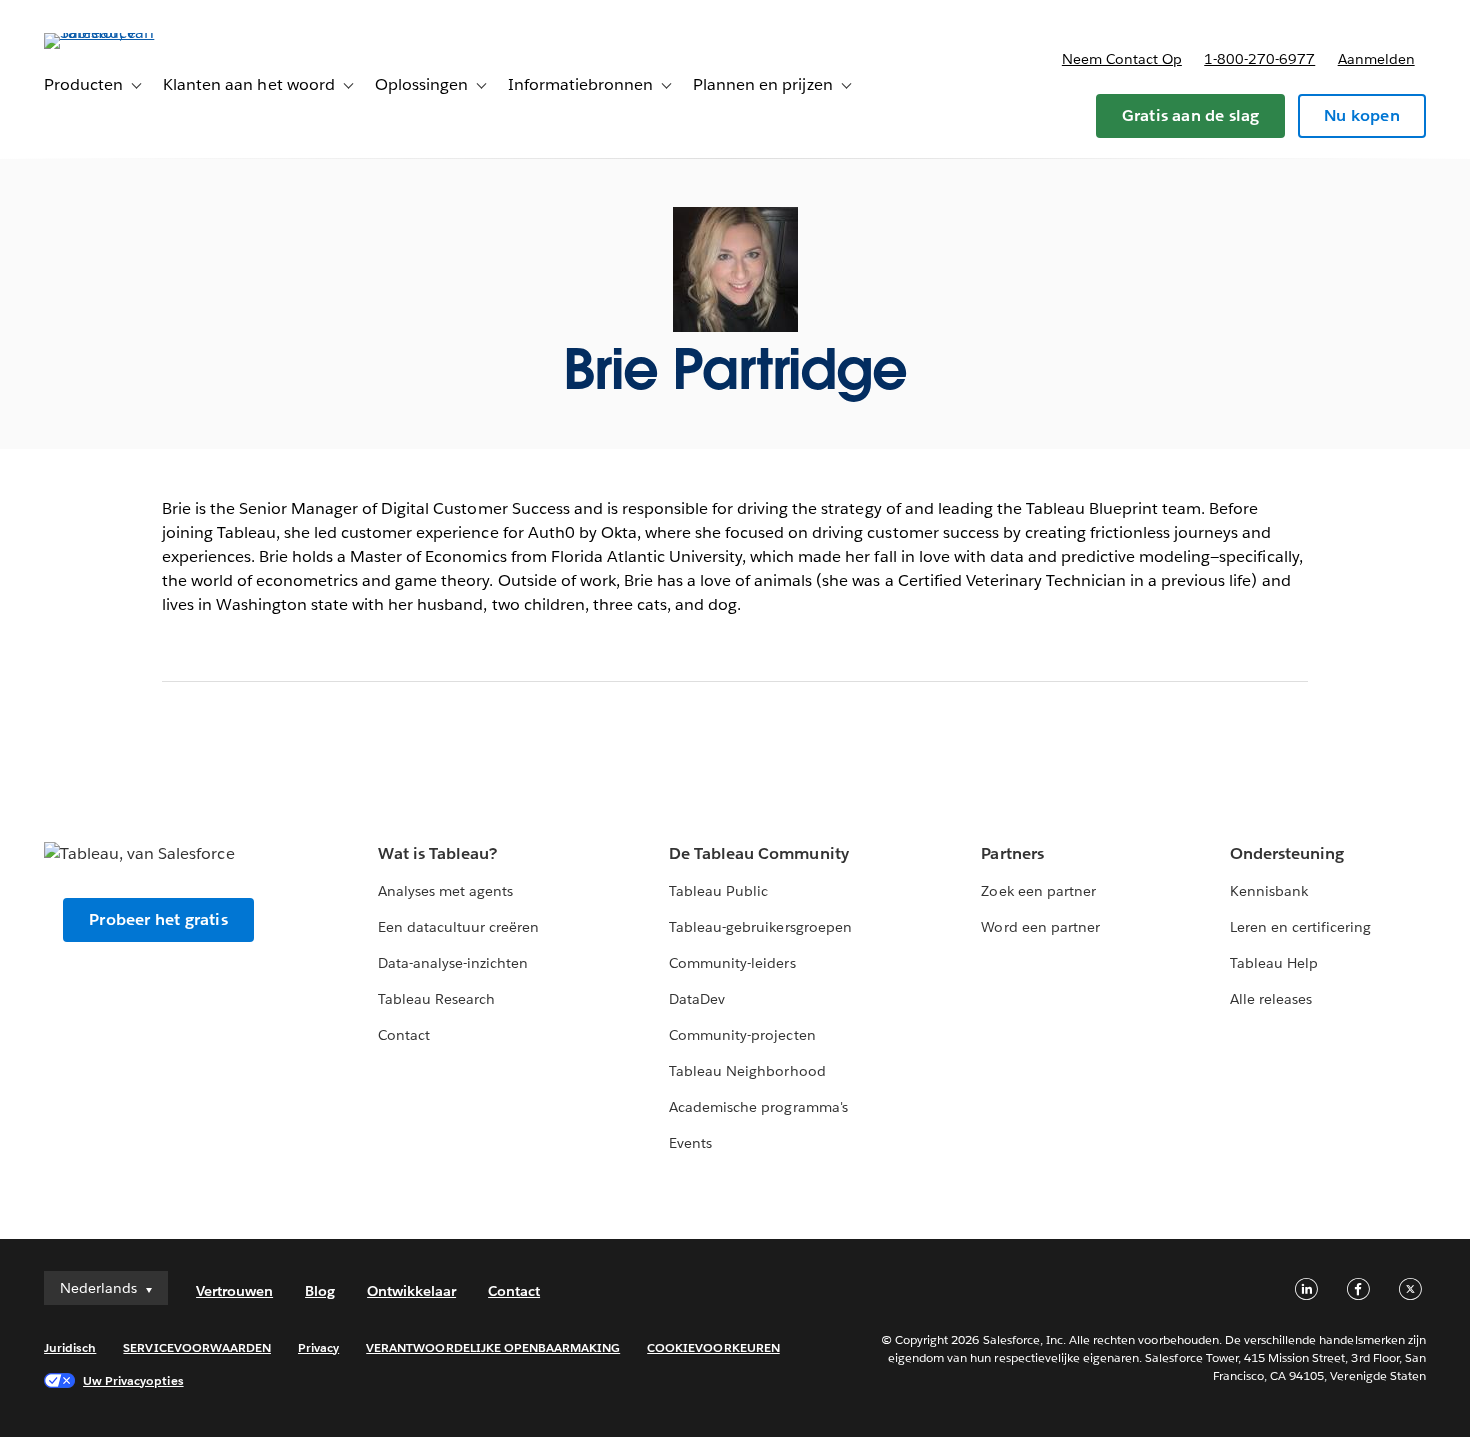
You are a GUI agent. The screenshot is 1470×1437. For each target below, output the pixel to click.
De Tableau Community (758, 853)
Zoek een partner (1038, 891)
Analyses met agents (445, 891)
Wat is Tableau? (437, 853)
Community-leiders (732, 963)
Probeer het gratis (158, 919)
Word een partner (1040, 927)
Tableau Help (1274, 963)
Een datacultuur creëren (458, 927)
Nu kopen (1362, 115)
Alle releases (1271, 999)
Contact (404, 1035)
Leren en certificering (1300, 927)
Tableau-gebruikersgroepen (760, 927)
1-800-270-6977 (1259, 59)
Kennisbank (1269, 891)
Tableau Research (436, 999)
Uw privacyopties (133, 1380)
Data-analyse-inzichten (453, 963)
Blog (320, 1291)
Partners (1012, 853)
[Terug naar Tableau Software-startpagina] (119, 32)
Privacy (318, 1347)
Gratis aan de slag (1191, 115)
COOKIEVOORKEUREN (713, 1347)
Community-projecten (742, 1035)
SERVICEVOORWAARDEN (197, 1347)
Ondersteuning (1287, 853)
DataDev (697, 999)
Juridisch (70, 1347)
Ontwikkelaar (411, 1291)
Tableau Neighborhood (747, 1071)
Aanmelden (1376, 59)
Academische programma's (758, 1107)
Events (690, 1143)
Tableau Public (718, 891)
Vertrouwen (234, 1291)
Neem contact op (1122, 59)
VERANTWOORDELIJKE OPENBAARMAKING (493, 1347)
